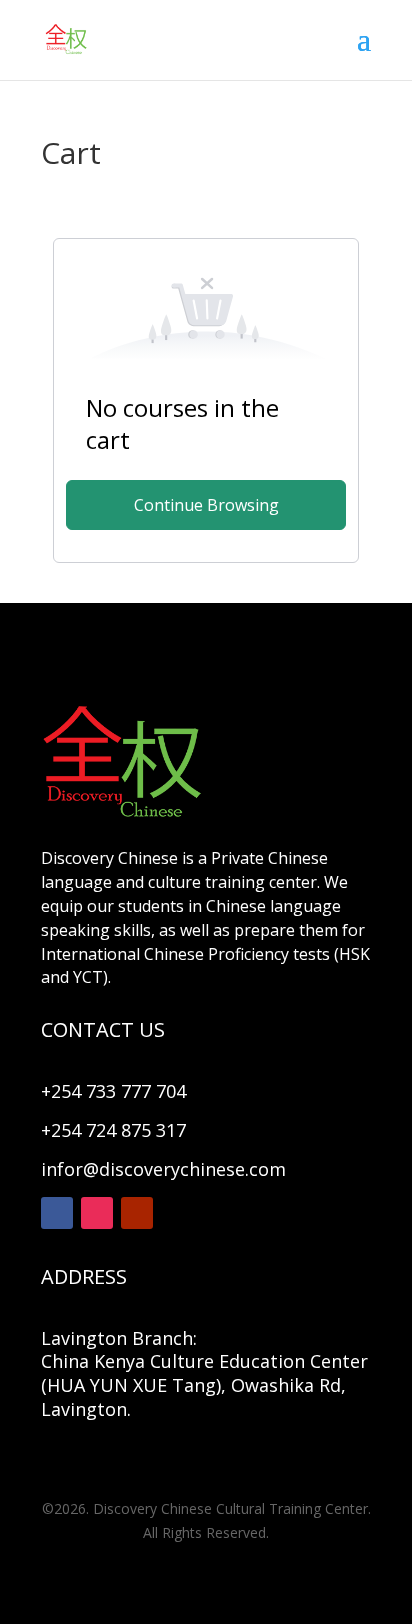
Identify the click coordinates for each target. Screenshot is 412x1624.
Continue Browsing (206, 505)
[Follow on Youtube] (137, 1213)
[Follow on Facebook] (57, 1213)
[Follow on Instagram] (97, 1213)
